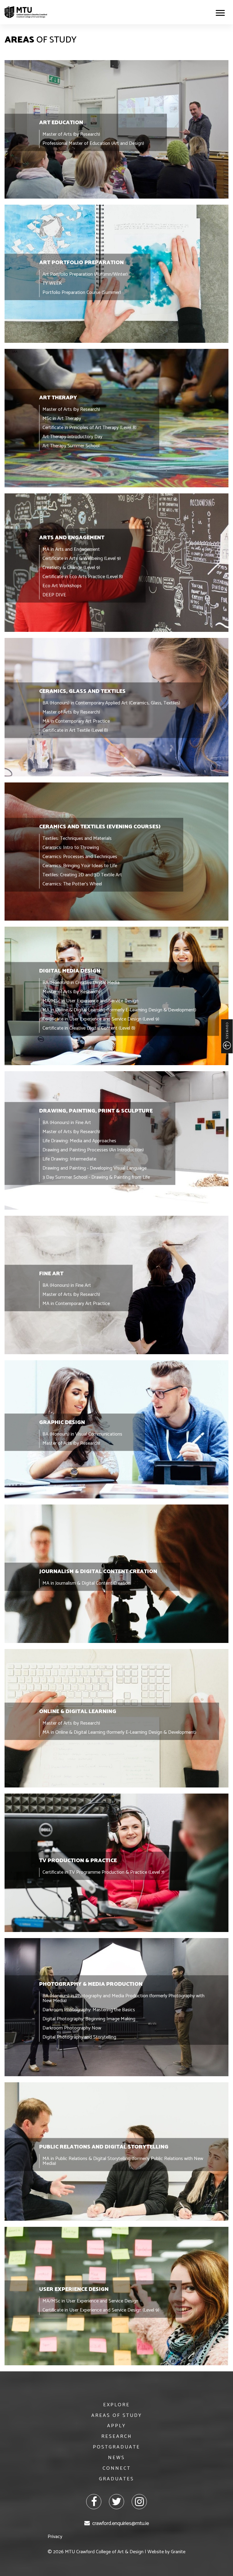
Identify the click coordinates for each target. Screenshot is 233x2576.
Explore (116, 2405)
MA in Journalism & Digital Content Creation (86, 1583)
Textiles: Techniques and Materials (77, 838)
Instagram (139, 2502)
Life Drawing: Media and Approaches (79, 1141)
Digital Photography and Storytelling (79, 2037)
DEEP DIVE (54, 595)
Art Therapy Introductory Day (72, 437)
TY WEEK (52, 283)
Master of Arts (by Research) (71, 134)
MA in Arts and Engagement (71, 549)
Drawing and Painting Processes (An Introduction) (93, 1150)
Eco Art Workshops (62, 586)
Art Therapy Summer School (71, 446)
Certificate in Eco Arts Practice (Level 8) (83, 577)
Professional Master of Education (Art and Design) (93, 143)
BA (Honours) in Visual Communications (82, 1434)
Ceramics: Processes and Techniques (80, 856)
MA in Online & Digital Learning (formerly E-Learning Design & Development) (119, 1010)
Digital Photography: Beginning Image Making (89, 2019)
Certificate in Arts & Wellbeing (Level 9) (82, 559)
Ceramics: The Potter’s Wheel (72, 884)
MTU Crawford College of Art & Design (26, 12)
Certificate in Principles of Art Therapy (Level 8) (89, 428)
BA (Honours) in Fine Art (67, 1123)
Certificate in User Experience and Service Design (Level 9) (101, 1019)
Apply (116, 2426)
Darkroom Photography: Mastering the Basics (89, 2010)
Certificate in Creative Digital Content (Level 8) (89, 1028)
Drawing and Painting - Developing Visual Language (95, 1168)
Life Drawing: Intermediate (69, 1159)
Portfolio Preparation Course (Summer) (82, 292)
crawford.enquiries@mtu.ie (121, 2523)
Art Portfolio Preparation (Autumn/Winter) (85, 274)
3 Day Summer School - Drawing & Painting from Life (96, 1177)
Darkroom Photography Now (72, 2028)
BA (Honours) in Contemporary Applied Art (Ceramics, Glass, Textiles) (111, 703)
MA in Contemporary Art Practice (76, 721)
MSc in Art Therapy (62, 419)
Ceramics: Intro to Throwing (71, 847)
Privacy (55, 2537)
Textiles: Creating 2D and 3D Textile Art (82, 875)
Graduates (116, 2479)
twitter (116, 2502)
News (116, 2458)
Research (117, 2436)
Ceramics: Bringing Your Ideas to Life (80, 865)
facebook (94, 2502)
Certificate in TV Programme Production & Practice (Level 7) (103, 1872)
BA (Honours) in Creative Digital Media (81, 983)
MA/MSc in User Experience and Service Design (90, 1001)
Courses (227, 1031)
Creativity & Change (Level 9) (71, 568)
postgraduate (116, 2447)
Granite (178, 2552)
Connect (117, 2468)
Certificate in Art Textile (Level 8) (75, 730)
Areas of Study (117, 2416)
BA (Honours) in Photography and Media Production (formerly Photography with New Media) (123, 1998)
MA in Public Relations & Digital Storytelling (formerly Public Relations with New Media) (123, 2161)
